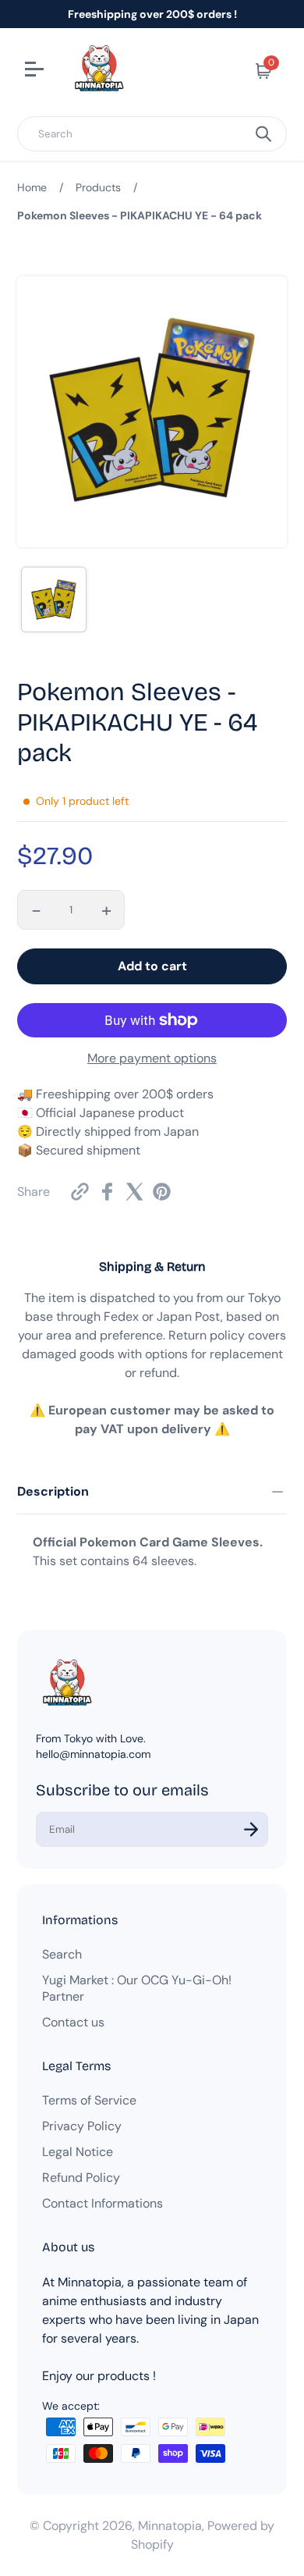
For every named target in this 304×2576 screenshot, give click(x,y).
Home (32, 187)
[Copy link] (80, 1192)
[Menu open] (36, 71)
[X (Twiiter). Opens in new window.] (134, 1192)
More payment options (152, 1058)
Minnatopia (170, 2526)
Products (98, 187)
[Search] (263, 134)
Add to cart (152, 966)
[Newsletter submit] (251, 1829)
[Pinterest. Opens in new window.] (162, 1192)
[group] (54, 600)
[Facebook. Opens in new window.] (107, 1192)
